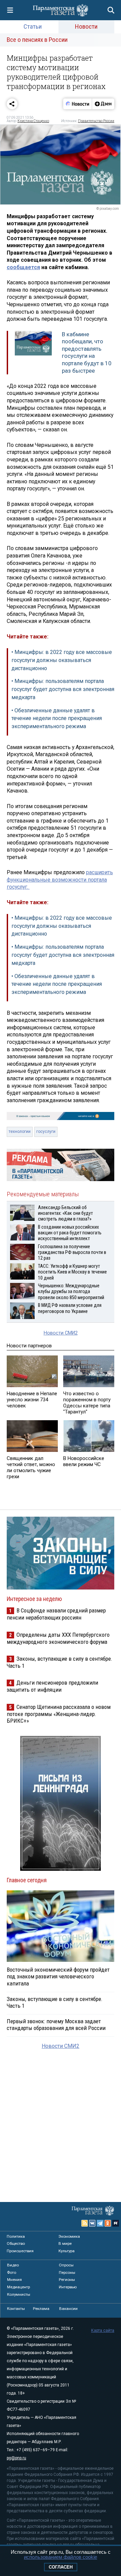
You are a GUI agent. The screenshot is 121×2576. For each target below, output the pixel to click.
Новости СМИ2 (61, 1333)
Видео (13, 2265)
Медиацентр (18, 2287)
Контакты (16, 2309)
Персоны (67, 2272)
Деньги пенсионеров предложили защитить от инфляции (52, 1686)
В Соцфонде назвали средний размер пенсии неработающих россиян (56, 1614)
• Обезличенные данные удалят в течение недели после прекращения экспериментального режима (57, 719)
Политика (16, 2236)
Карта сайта (103, 2330)
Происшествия (20, 2251)
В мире (65, 2243)
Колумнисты (19, 2294)
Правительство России (96, 121)
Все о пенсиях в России (37, 40)
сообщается (23, 267)
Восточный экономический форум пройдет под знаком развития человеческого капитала (58, 1976)
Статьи (33, 26)
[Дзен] (103, 104)
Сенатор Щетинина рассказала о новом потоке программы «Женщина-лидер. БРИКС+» (59, 1714)
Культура (67, 2251)
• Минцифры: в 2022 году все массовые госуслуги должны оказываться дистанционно (62, 660)
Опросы (66, 2265)
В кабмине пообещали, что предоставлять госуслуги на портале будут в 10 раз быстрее (87, 352)
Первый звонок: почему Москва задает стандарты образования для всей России (56, 2025)
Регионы (67, 2280)
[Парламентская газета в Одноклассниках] (108, 2223)
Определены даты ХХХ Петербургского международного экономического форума (58, 1638)
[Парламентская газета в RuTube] (116, 2223)
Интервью (68, 2287)
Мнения (14, 2280)
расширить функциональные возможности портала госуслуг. (60, 880)
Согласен (61, 2567)
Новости (86, 26)
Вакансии (68, 2309)
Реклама (41, 2309)
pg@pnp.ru (16, 2458)
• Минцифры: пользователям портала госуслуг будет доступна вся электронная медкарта (63, 689)
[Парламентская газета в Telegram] (100, 2223)
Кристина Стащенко (33, 121)
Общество (16, 2243)
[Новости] (78, 104)
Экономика (69, 2236)
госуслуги (46, 1132)
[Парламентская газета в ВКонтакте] (92, 2223)
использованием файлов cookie (61, 2557)
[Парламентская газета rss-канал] (85, 2223)
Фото (12, 2272)
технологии (20, 1132)
